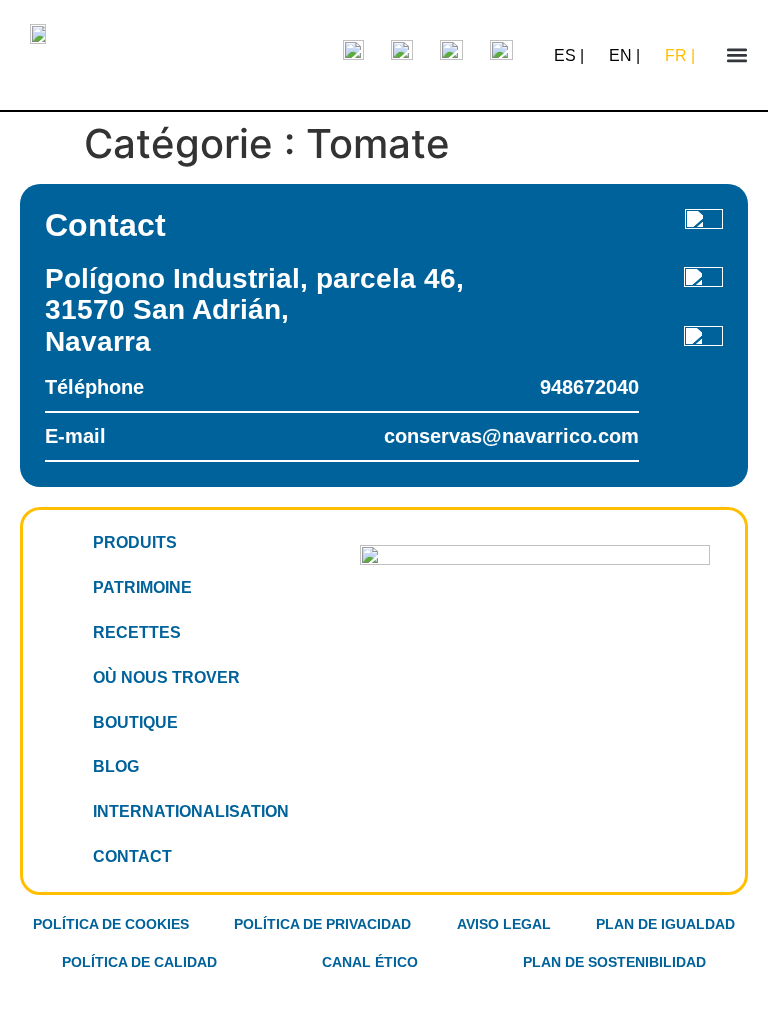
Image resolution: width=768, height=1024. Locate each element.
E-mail (342, 436)
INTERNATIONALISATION (191, 811)
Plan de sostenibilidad (614, 962)
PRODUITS (135, 542)
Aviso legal (504, 924)
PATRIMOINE (142, 587)
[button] (737, 55)
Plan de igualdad (665, 924)
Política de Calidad (139, 962)
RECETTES (137, 632)
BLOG (116, 766)
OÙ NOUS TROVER (166, 677)
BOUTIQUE (135, 722)
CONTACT (132, 856)
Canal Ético (370, 962)
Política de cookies (111, 924)
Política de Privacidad (322, 924)
